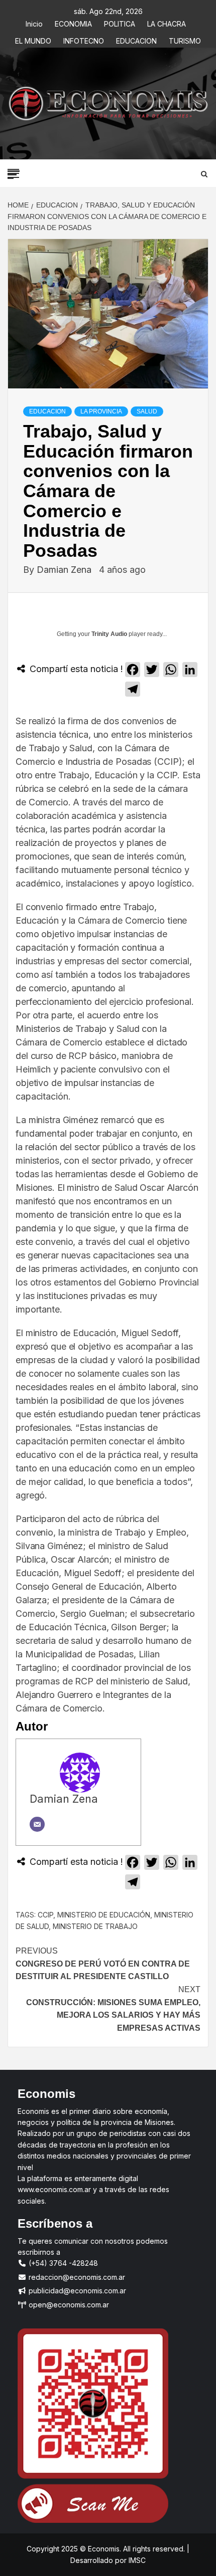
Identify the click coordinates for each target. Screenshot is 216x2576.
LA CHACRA (167, 22)
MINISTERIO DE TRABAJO (95, 1926)
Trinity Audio (109, 634)
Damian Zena (65, 570)
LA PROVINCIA (101, 411)
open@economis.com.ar (68, 2305)
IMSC (136, 2560)
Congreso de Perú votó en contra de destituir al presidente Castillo (103, 1964)
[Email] (37, 1824)
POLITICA (120, 22)
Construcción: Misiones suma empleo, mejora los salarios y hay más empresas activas (113, 2009)
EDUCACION (136, 39)
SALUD (147, 411)
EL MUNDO (33, 39)
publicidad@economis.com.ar (76, 2291)
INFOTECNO (84, 39)
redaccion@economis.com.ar (76, 2277)
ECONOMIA (73, 22)
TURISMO (185, 39)
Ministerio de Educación (104, 1915)
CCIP (45, 1915)
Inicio (34, 22)
